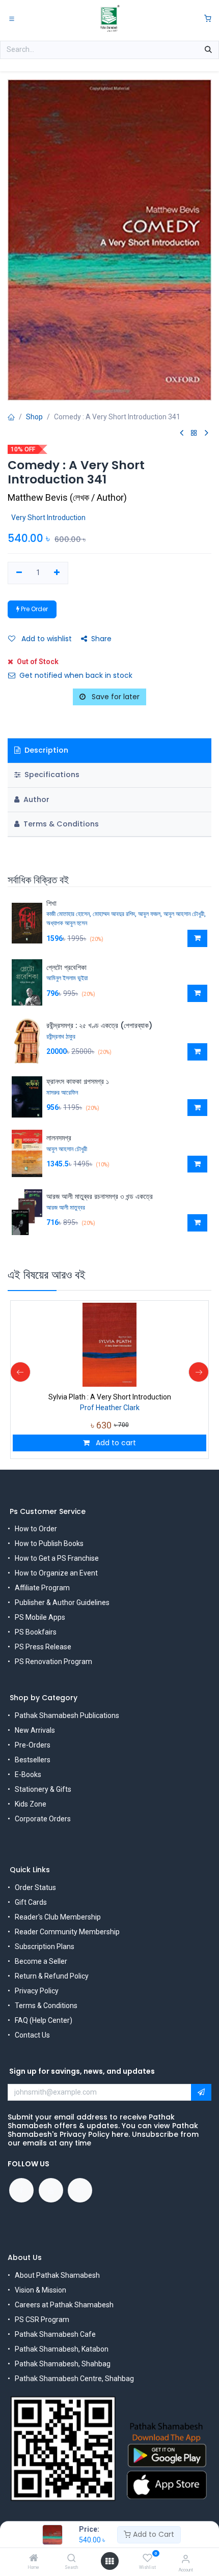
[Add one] (57, 573)
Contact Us (32, 2035)
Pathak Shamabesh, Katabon (62, 2349)
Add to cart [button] (115, 1443)
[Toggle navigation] (12, 18)
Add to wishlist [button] (46, 639)
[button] (197, 938)
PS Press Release (43, 1647)
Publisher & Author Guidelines (62, 1602)
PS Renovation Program (53, 1662)
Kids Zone (31, 1804)
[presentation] (20, 1372)
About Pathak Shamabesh (57, 2275)
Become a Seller (41, 1961)
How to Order (36, 1529)
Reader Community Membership (67, 1932)
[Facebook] (21, 2190)
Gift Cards (31, 1902)
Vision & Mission (40, 2290)
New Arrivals (35, 1730)
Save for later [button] (115, 697)
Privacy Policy (37, 1991)
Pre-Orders (33, 1745)
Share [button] (101, 639)
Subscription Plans (45, 1947)
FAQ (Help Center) (44, 2020)
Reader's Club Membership (58, 1917)
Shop (34, 417)
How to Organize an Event (56, 1573)
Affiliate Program (42, 1588)
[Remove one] (19, 573)
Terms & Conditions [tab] (60, 824)
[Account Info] (186, 2559)
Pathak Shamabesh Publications (67, 1715)
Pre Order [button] (34, 609)
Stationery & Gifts (43, 1789)
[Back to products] (194, 433)
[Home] (34, 2559)
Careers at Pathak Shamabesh (64, 2305)
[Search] (72, 2559)
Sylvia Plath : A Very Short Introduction (110, 1397)
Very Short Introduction (48, 518)
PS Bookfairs (36, 1632)
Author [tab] (35, 799)
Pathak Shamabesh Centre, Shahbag (74, 2379)
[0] (208, 19)
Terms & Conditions (46, 2006)
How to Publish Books (49, 1543)
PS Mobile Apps (40, 1617)
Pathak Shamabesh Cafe (55, 2334)
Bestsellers (33, 1760)
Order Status (35, 1887)
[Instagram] (80, 2190)
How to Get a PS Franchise (57, 1558)
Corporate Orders (43, 1819)
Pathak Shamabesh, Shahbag (63, 2364)
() (67, 497)
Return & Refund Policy (52, 1976)
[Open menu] (109, 2561)
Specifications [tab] (51, 775)
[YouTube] (51, 2190)
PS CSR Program (42, 2320)
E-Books (28, 1774)
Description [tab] (45, 750)
